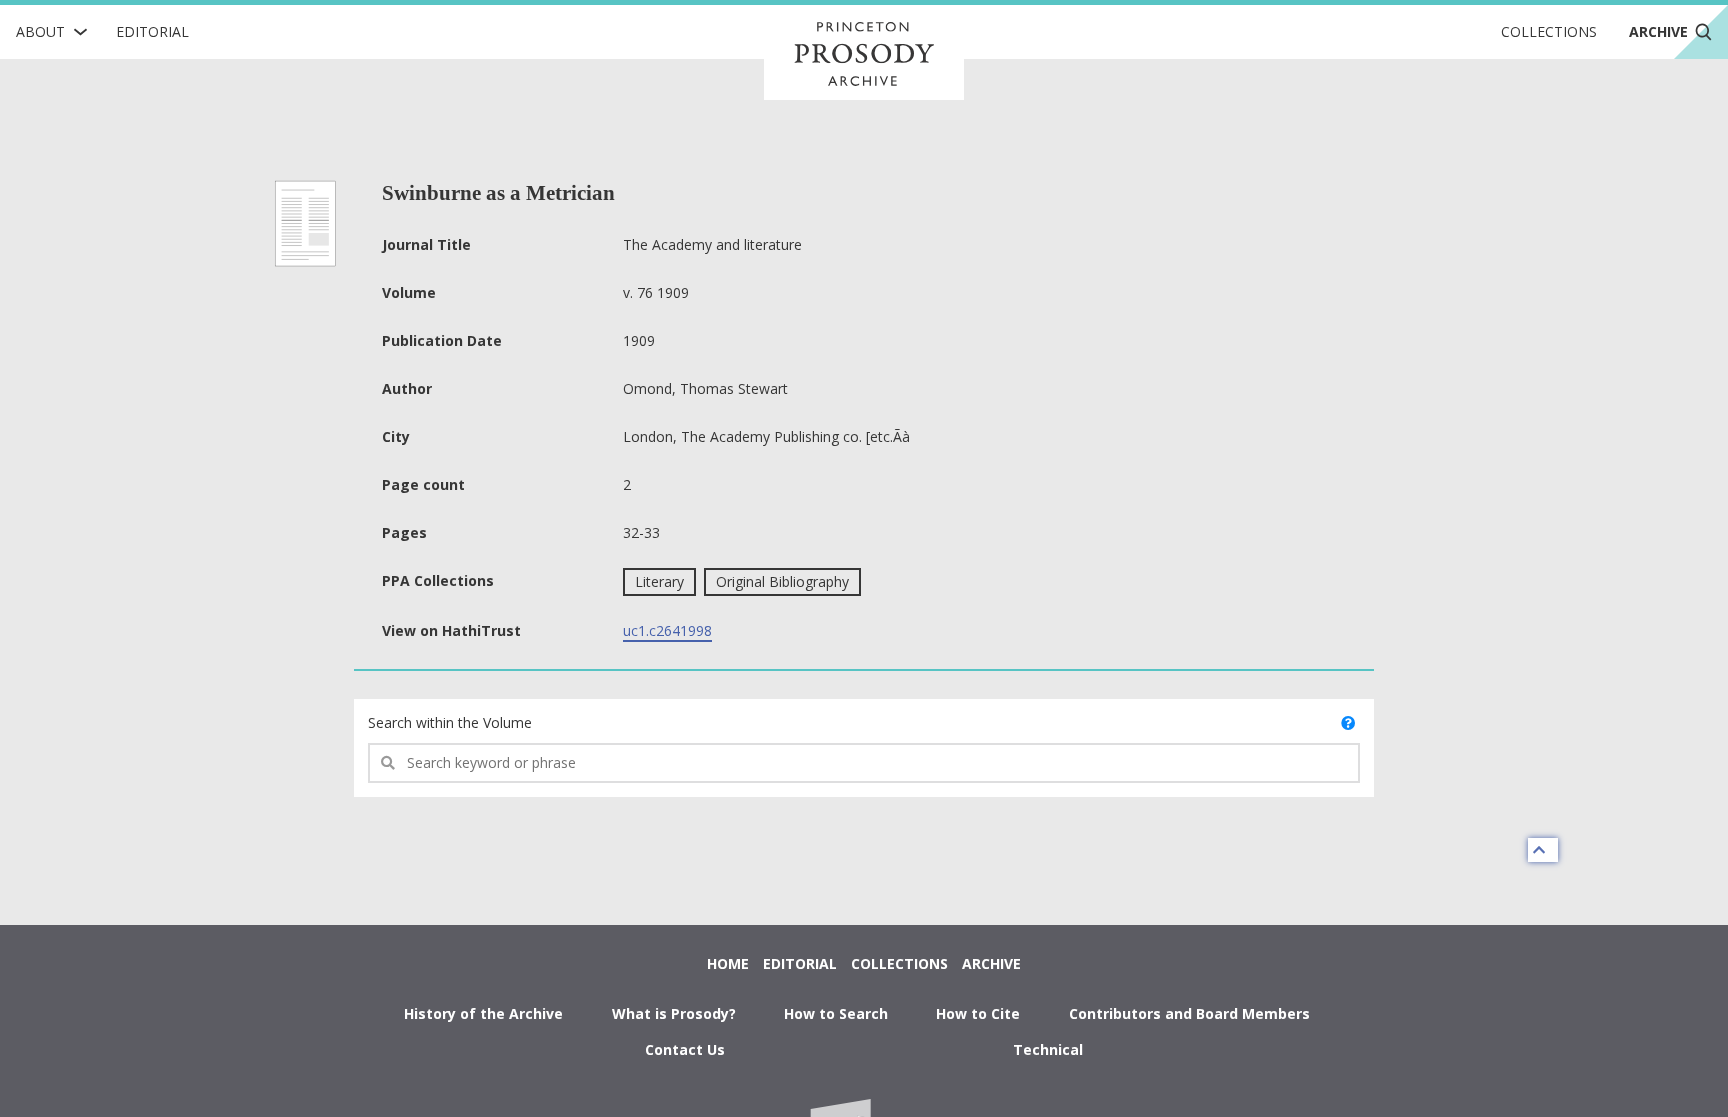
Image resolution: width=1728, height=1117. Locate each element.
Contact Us (685, 1049)
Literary (659, 581)
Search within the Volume (450, 722)
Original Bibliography (782, 581)
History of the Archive (483, 1013)
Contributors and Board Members (1189, 1013)
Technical (1048, 1049)
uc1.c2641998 (667, 630)
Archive (991, 963)
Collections (1549, 31)
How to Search (836, 1013)
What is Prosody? (674, 1013)
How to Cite (978, 1013)
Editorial (152, 31)
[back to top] (1543, 850)
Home (728, 963)
